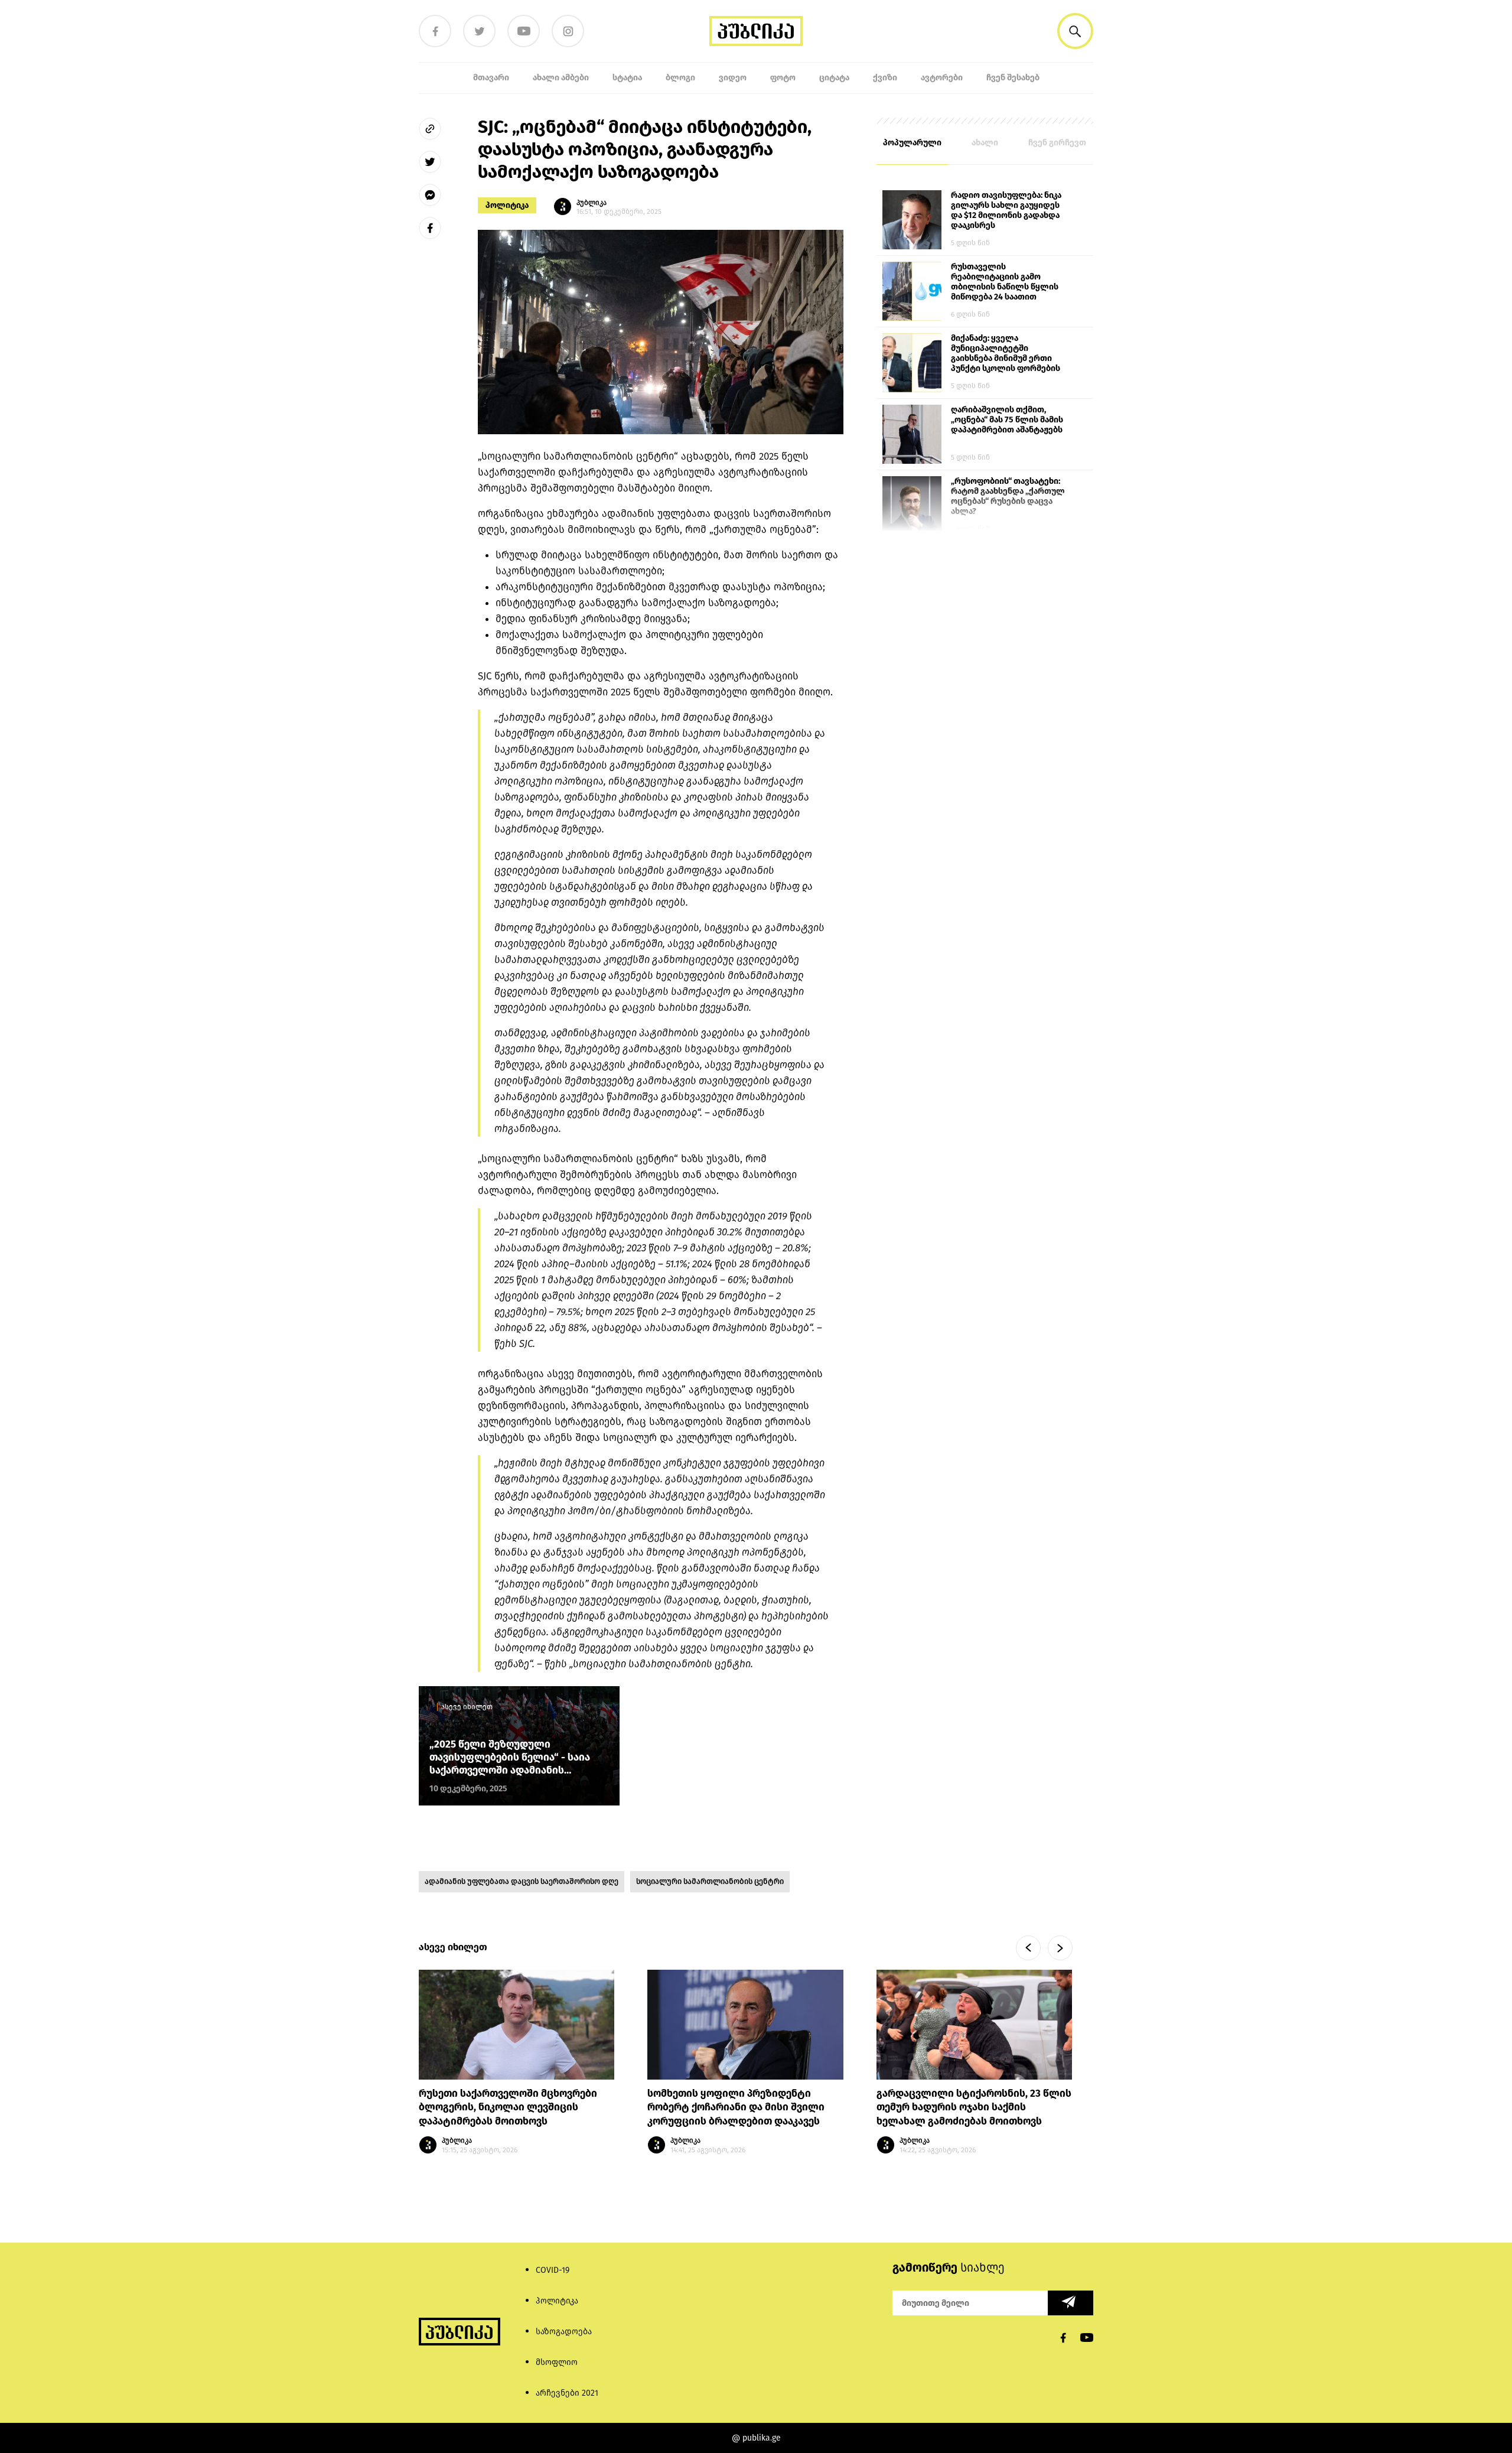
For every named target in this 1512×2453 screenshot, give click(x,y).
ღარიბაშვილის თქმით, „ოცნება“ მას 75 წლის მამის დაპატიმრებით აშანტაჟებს (1007, 420)
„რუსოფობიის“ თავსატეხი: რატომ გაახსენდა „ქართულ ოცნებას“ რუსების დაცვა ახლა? (1008, 496)
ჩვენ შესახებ (1013, 78)
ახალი (985, 143)
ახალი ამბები (561, 78)
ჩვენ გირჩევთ (1057, 143)
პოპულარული (912, 143)
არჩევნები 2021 (567, 2393)
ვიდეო (733, 78)
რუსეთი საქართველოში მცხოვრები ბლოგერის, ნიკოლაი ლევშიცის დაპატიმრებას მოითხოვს (508, 2108)
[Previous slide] (1028, 1948)
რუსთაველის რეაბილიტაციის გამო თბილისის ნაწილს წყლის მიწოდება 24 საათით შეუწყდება (1005, 282)
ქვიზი (885, 78)
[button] (1075, 31)
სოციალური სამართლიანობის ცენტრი (710, 1881)
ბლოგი (680, 78)
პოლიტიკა (507, 205)
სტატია (627, 78)
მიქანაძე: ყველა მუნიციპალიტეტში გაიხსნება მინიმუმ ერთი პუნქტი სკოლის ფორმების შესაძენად (1006, 354)
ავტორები (942, 78)
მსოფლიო (557, 2362)
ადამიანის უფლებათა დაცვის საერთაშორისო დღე (522, 1881)
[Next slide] (1060, 1948)
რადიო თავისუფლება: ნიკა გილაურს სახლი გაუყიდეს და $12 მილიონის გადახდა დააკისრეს (1006, 210)
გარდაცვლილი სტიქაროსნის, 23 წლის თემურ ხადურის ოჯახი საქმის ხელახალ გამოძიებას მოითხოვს (974, 2108)
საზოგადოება (564, 2332)
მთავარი (491, 78)
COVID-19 (553, 2270)
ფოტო (783, 78)
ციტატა (834, 78)
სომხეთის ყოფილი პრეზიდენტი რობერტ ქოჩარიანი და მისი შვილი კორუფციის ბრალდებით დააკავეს (736, 2108)
